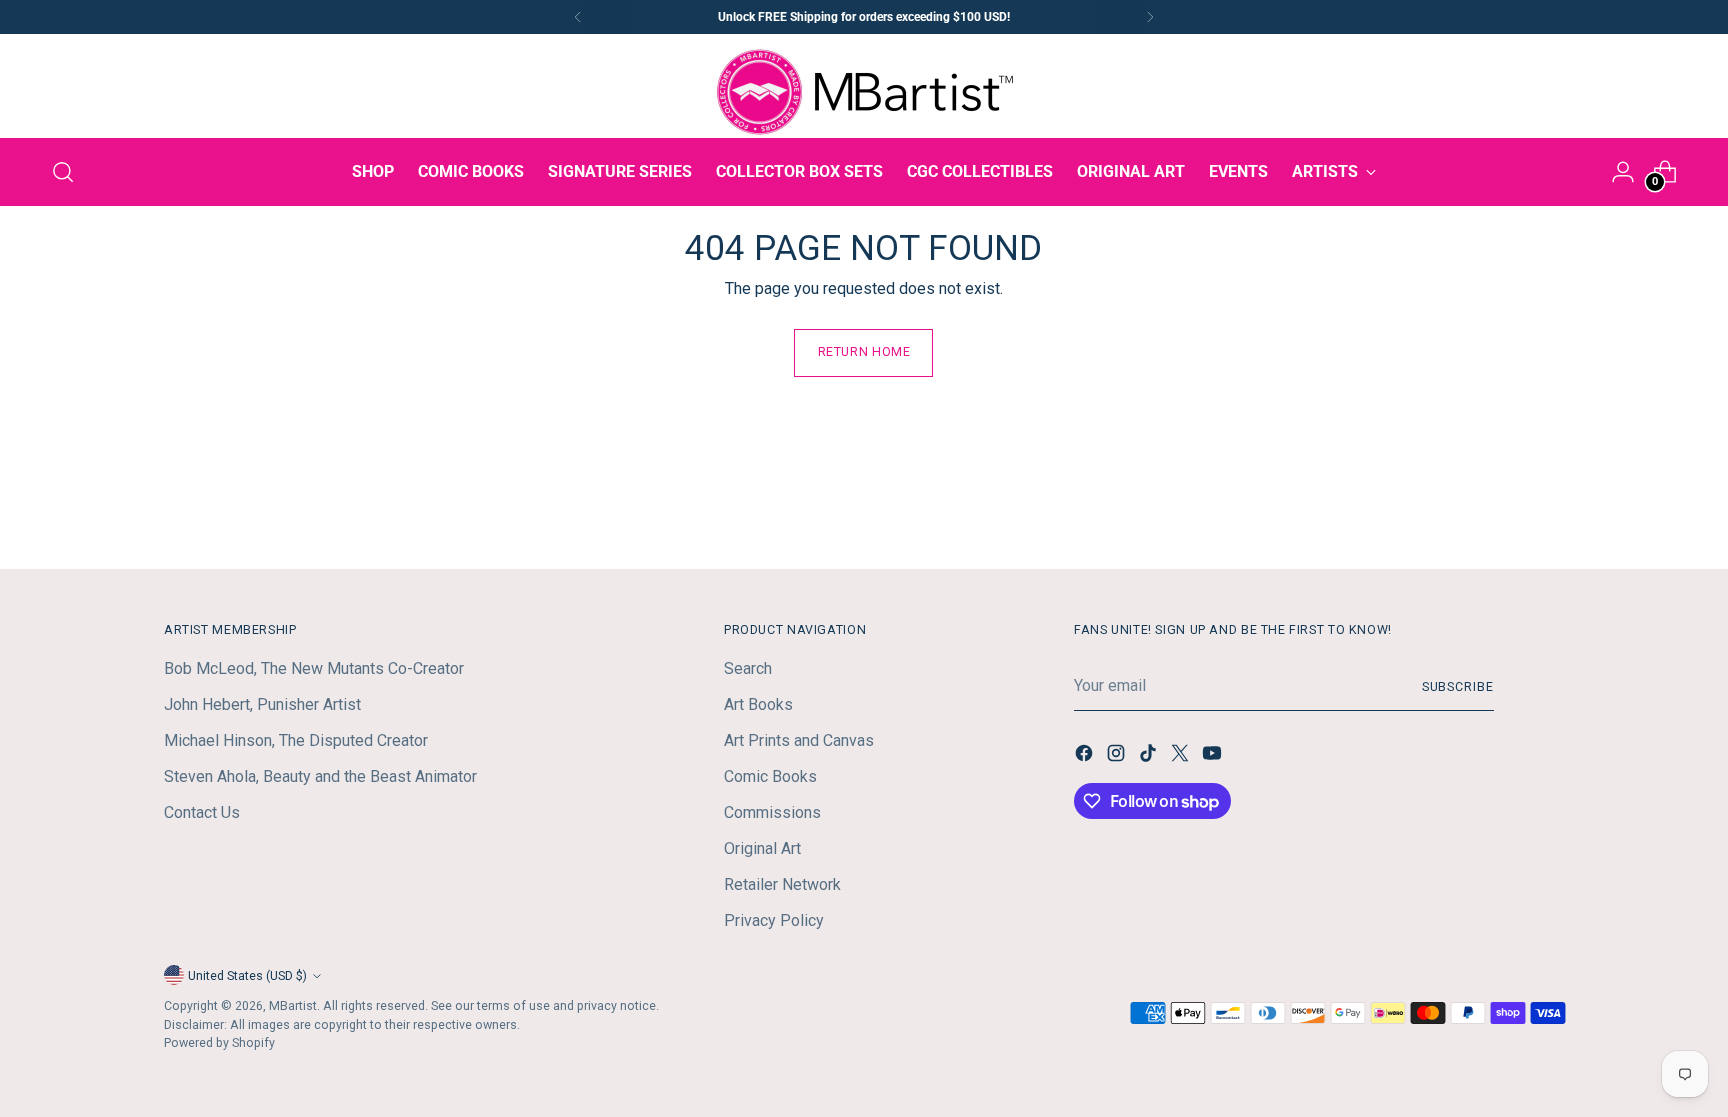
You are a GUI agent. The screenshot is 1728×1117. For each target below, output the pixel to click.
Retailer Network (782, 884)
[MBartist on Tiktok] (1150, 756)
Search (748, 668)
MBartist (293, 1005)
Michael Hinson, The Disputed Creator (296, 740)
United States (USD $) (247, 975)
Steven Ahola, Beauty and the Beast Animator (320, 776)
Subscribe (1458, 686)
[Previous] (578, 17)
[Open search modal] (63, 172)
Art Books (758, 704)
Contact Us (202, 812)
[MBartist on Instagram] (1118, 756)
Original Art (762, 848)
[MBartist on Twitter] (1182, 756)
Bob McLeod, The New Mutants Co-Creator (314, 668)
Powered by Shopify (219, 1042)
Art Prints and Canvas (799, 740)
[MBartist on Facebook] (1086, 756)
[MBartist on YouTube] (1214, 756)
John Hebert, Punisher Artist (262, 704)
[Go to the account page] (1623, 172)
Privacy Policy (774, 920)
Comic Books (770, 776)
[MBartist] (864, 92)
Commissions (772, 812)
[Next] (1150, 17)
